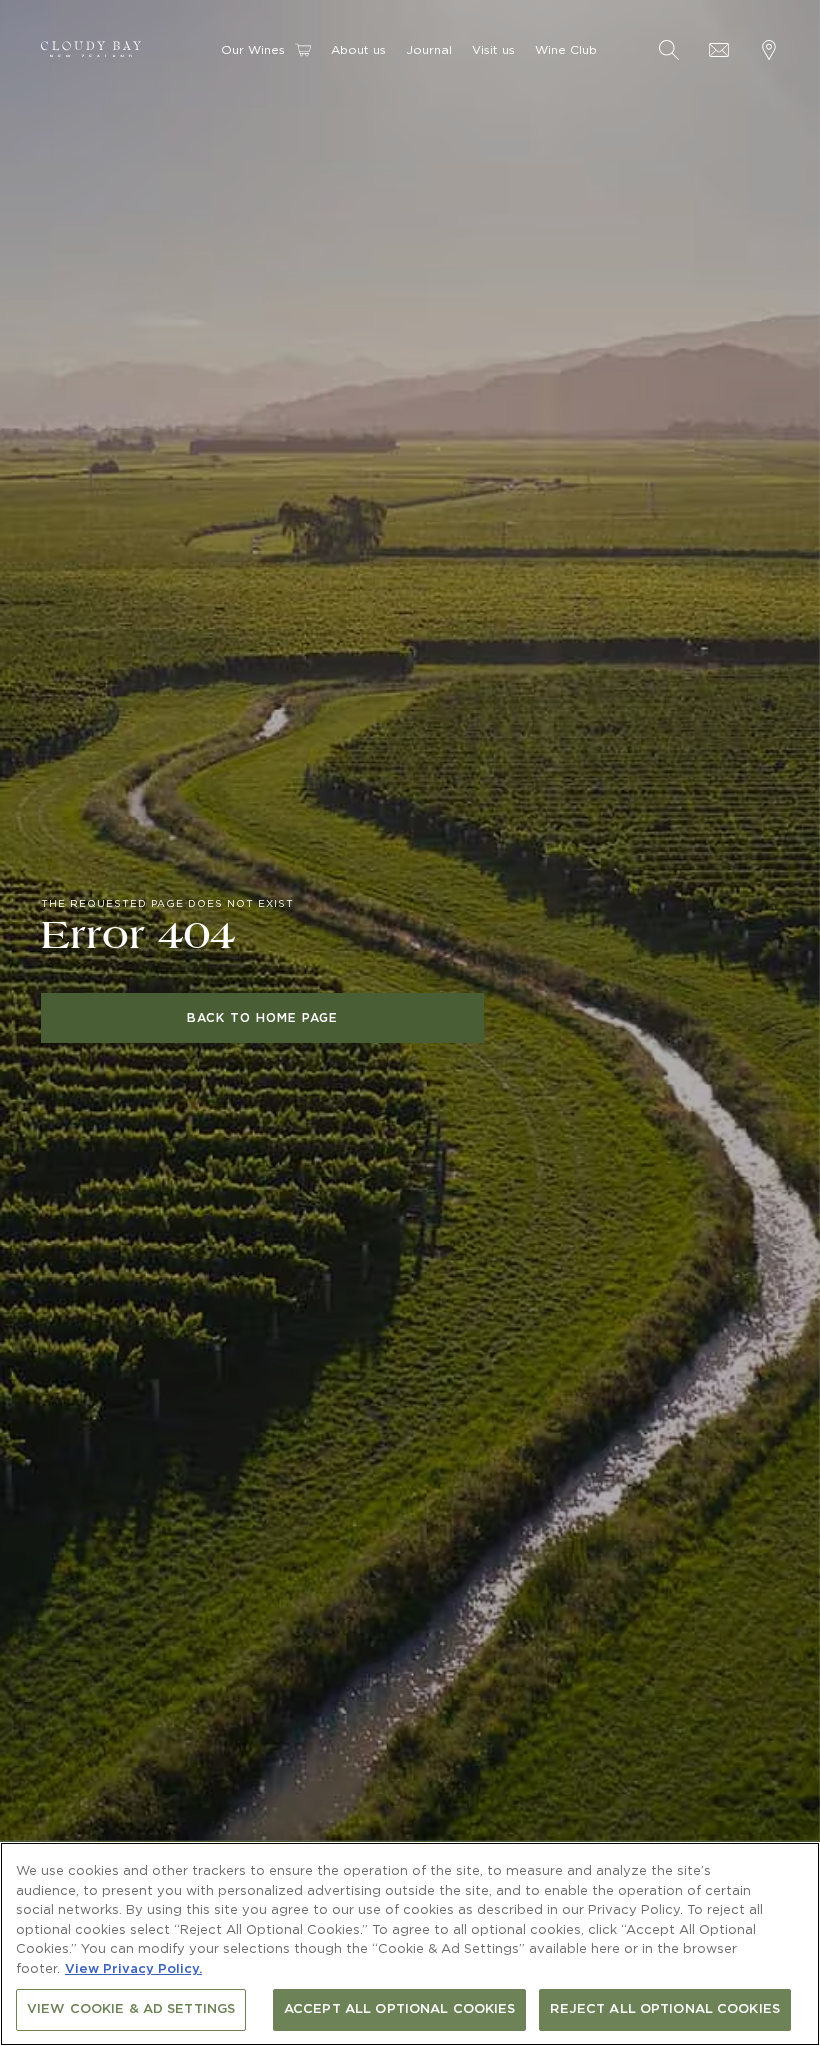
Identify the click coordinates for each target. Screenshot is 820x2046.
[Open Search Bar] (669, 50)
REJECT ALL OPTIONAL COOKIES (665, 2009)
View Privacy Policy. (133, 1969)
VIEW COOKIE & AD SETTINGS (131, 2009)
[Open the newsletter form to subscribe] (719, 50)
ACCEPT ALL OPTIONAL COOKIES (400, 2009)
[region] (410, 1944)
